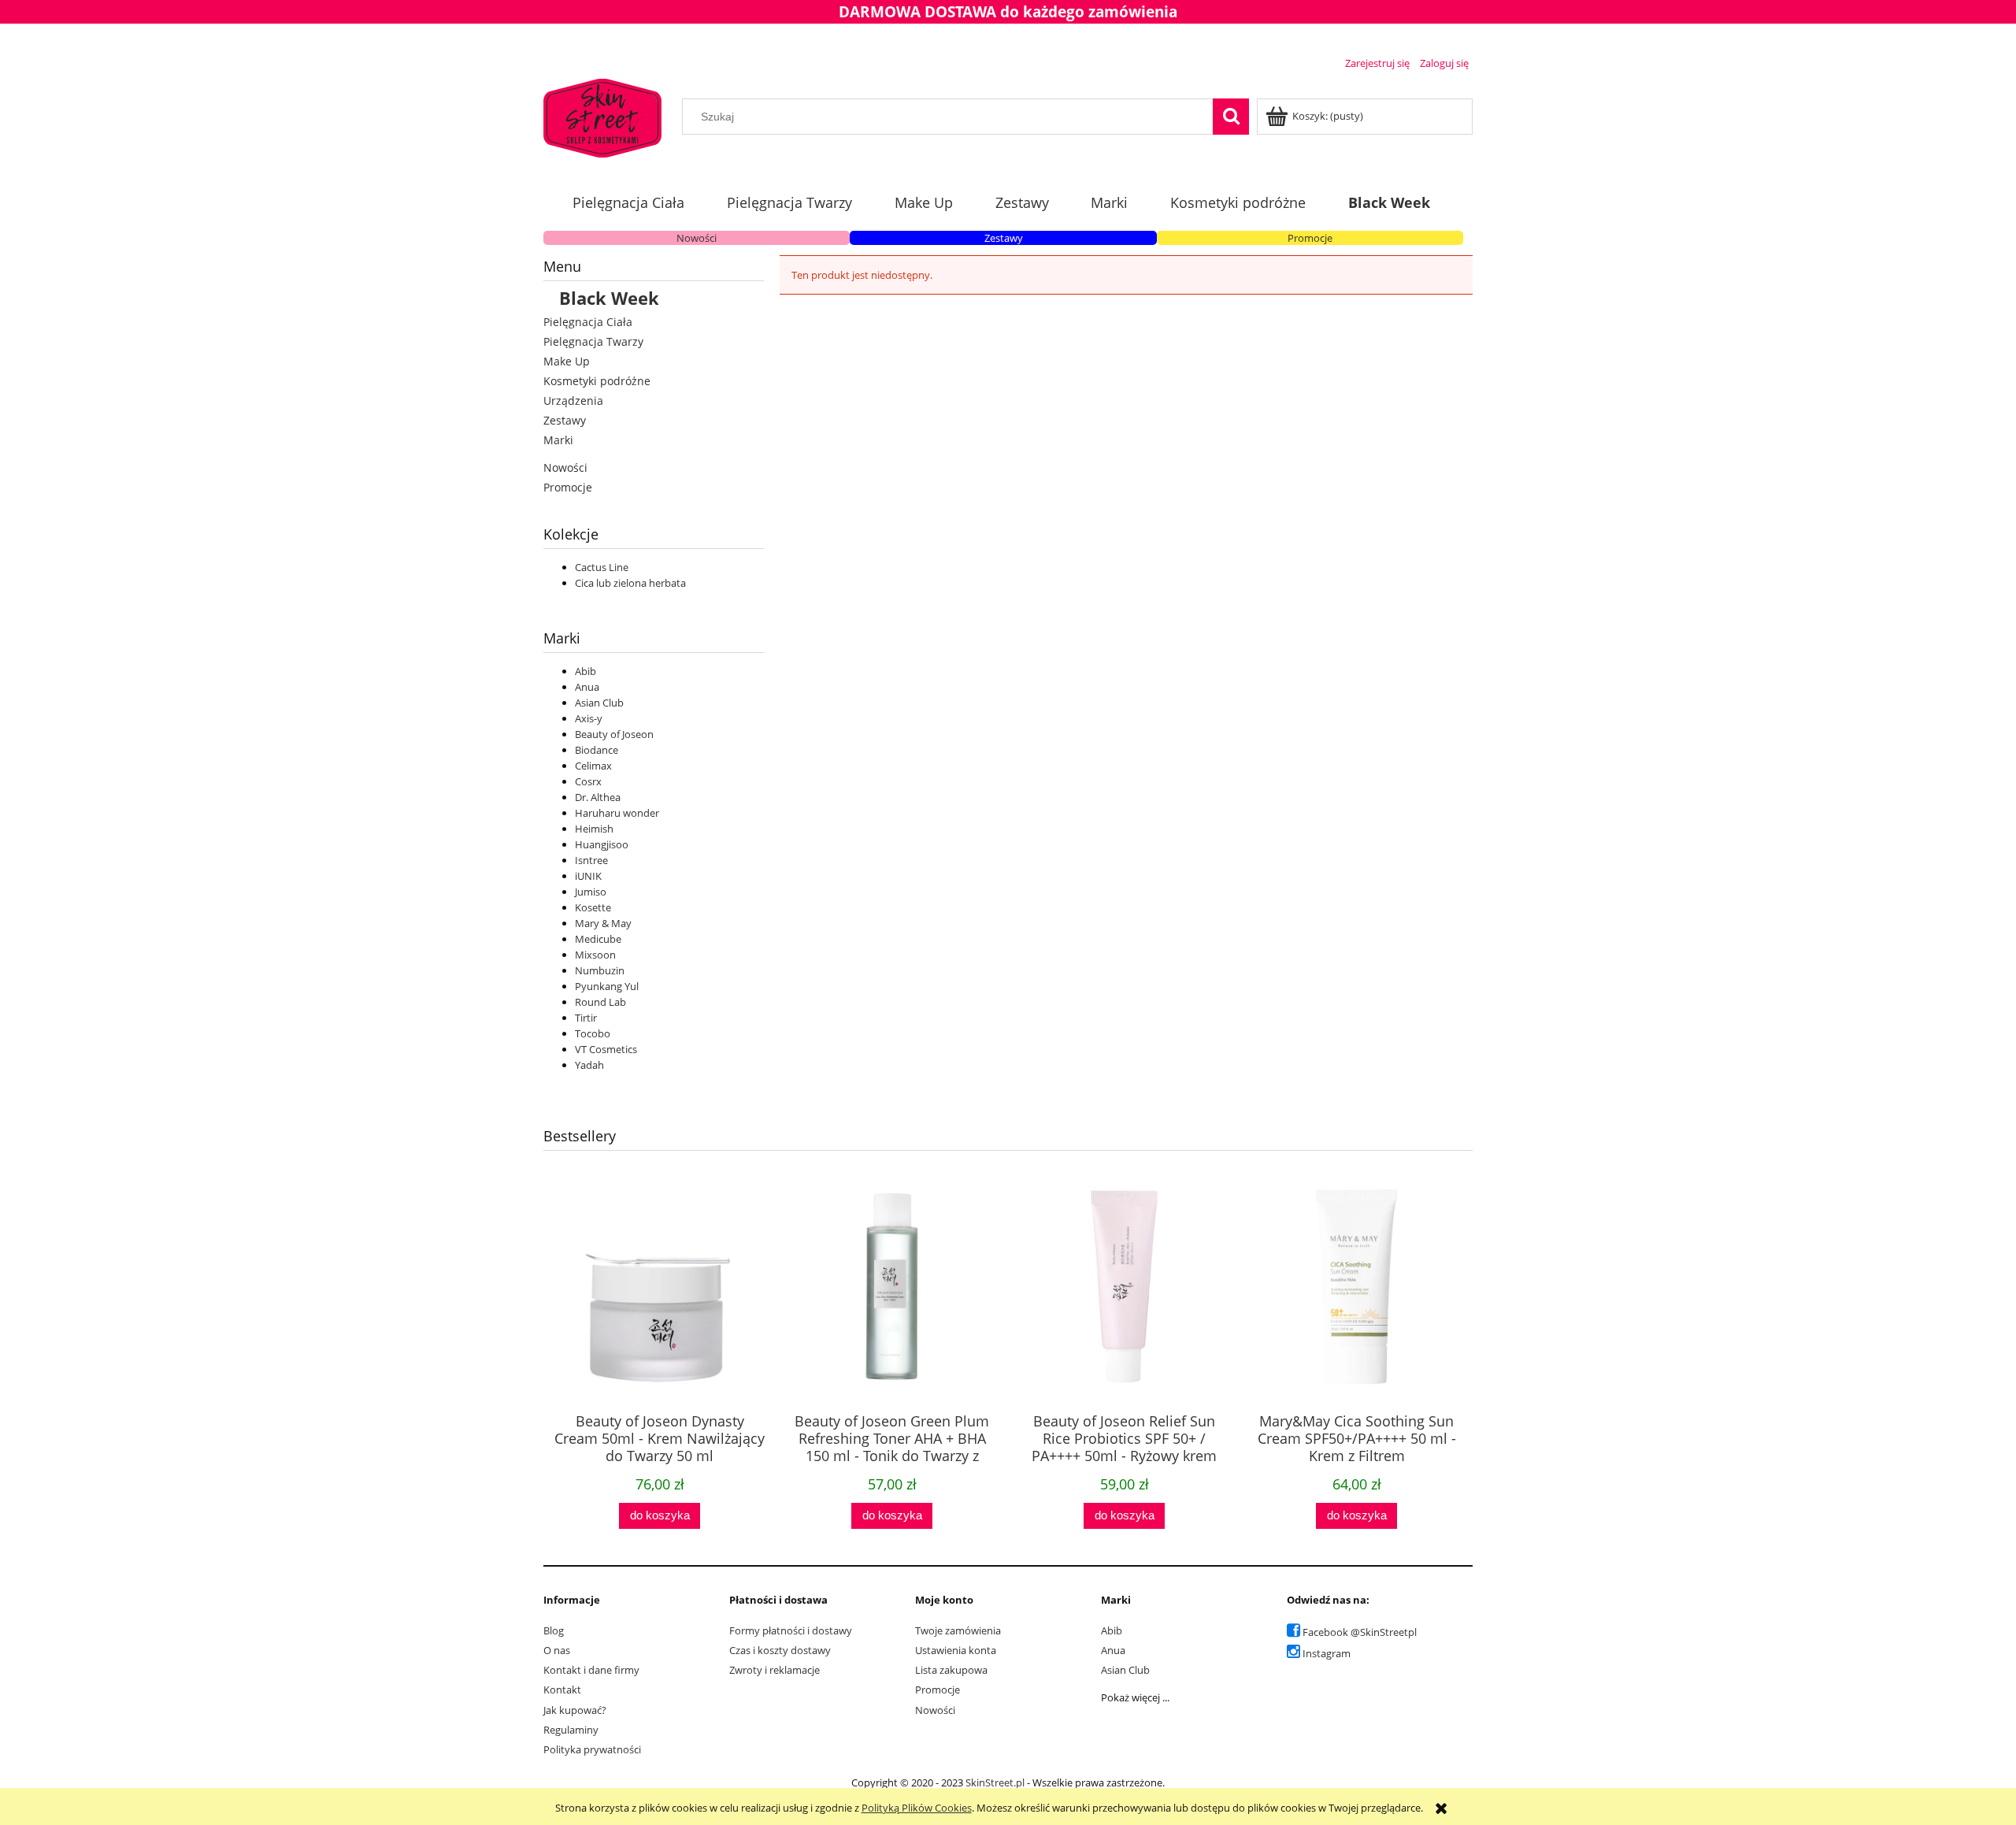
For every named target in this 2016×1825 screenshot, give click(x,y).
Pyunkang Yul (607, 986)
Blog (554, 1630)
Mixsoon (595, 955)
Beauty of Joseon (614, 734)
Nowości (697, 238)
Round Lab (600, 1002)
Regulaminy (571, 1730)
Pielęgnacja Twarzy (593, 341)
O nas (557, 1650)
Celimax (593, 766)
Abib (586, 671)
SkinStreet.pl (995, 1782)
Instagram (1327, 1653)
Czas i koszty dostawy (780, 1650)
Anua (587, 687)
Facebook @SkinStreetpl (1360, 1632)
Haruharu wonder (617, 813)
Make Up (567, 361)
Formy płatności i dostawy (791, 1630)
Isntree (591, 860)
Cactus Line (602, 567)
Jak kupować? (575, 1710)
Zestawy (1004, 238)
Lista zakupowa (951, 1670)
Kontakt (562, 1690)
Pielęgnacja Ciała (588, 322)
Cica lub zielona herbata (630, 583)
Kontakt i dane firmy (591, 1670)
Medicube (598, 939)
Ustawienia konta (956, 1650)
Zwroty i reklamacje (775, 1670)
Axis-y (589, 718)
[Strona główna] (602, 116)
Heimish (594, 829)
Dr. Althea (598, 797)
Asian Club (599, 703)
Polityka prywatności (592, 1749)
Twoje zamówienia (958, 1630)
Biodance (597, 750)
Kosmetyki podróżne (597, 381)
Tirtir (586, 1018)
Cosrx (588, 781)
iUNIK (588, 876)
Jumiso (591, 892)
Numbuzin (600, 970)
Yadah (589, 1065)
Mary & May (603, 923)
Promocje (1310, 238)
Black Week (609, 298)
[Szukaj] (1231, 117)
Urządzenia (573, 401)
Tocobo (593, 1033)
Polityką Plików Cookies (917, 1808)
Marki (558, 440)
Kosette (593, 907)
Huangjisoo (602, 844)
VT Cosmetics (606, 1049)
